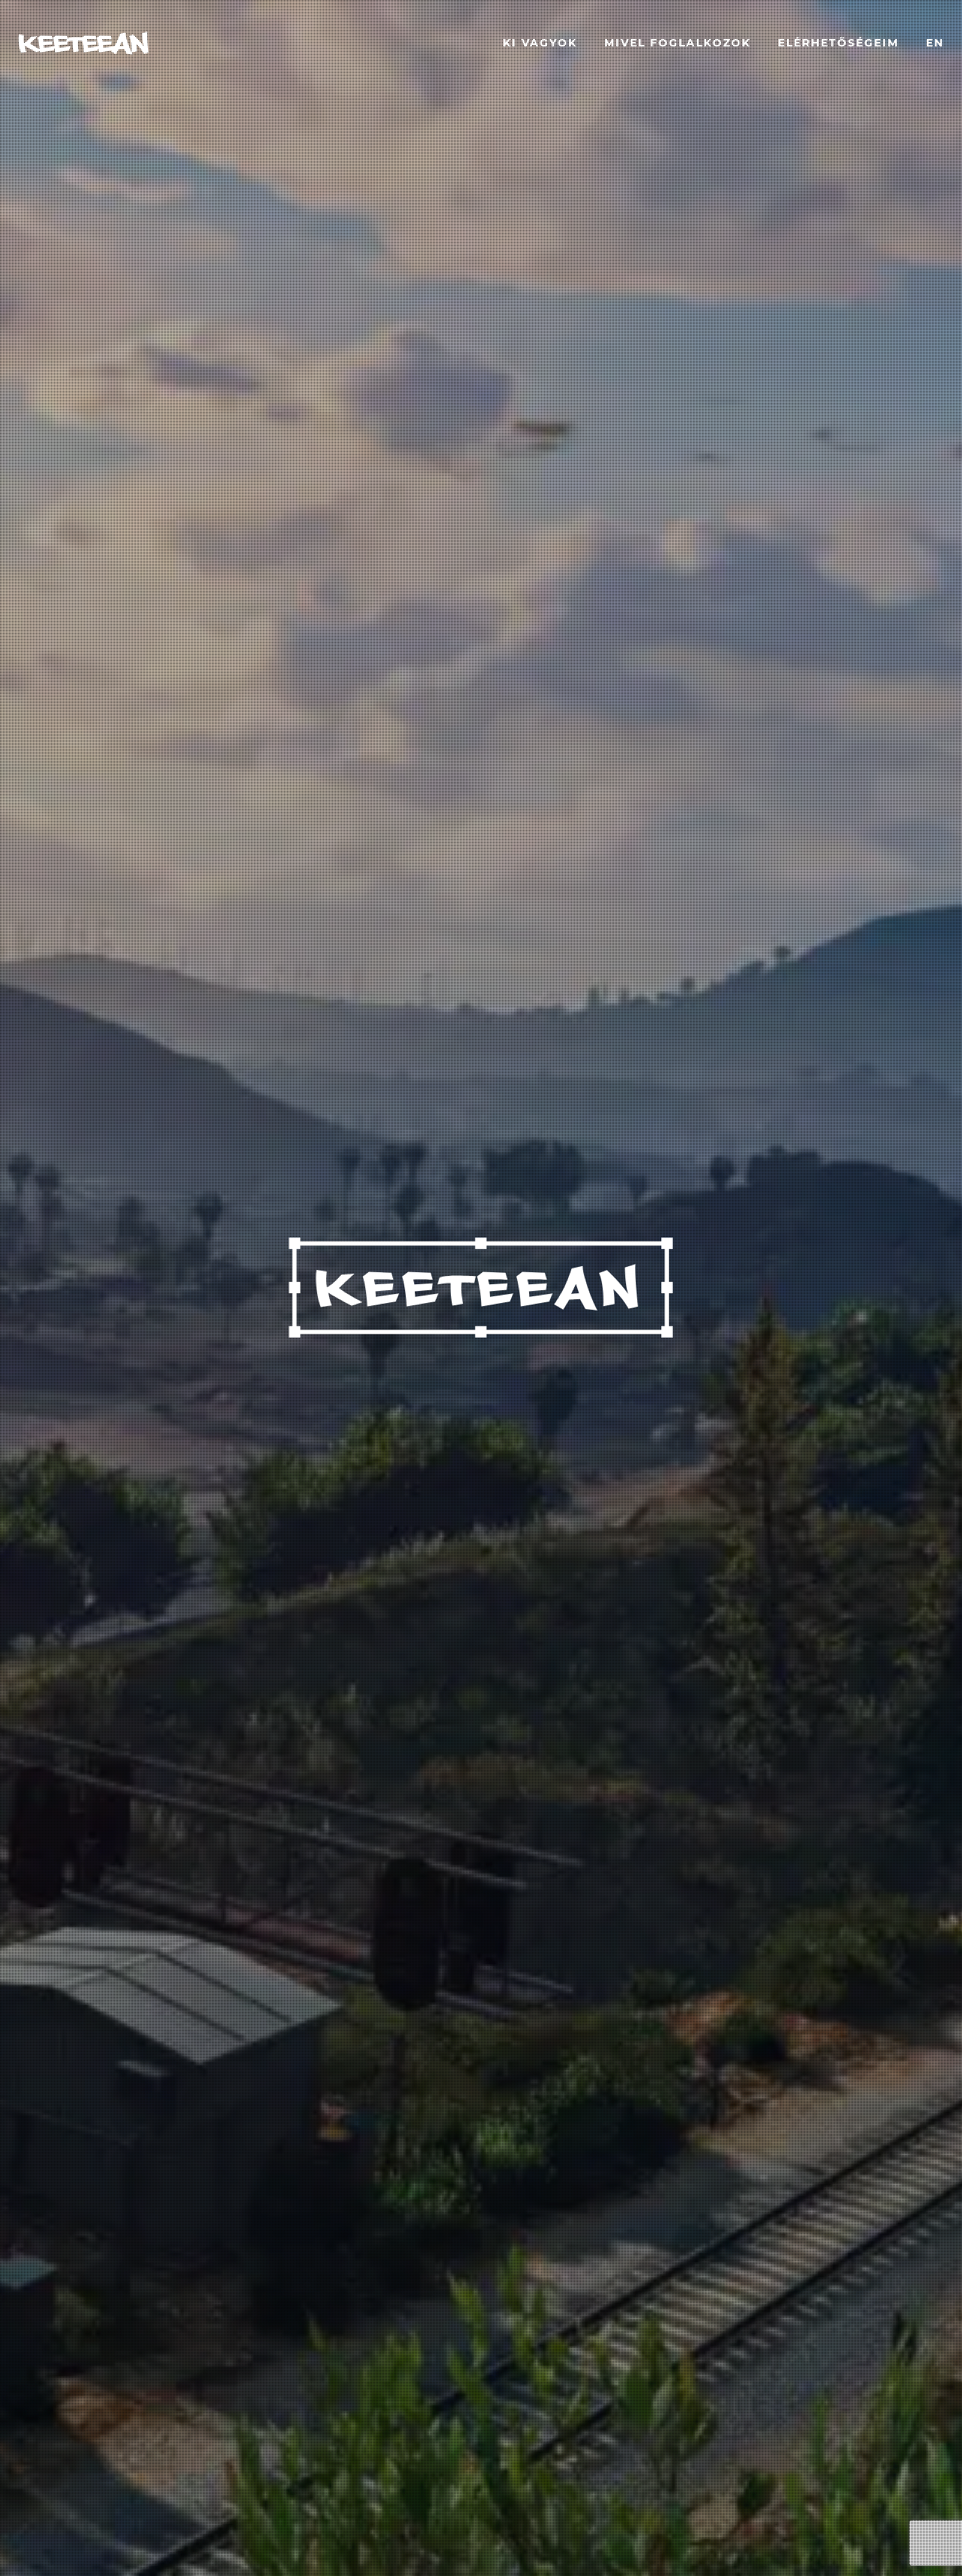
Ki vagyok (540, 43)
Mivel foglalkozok (678, 43)
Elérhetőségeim (838, 43)
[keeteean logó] (83, 43)
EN (935, 43)
